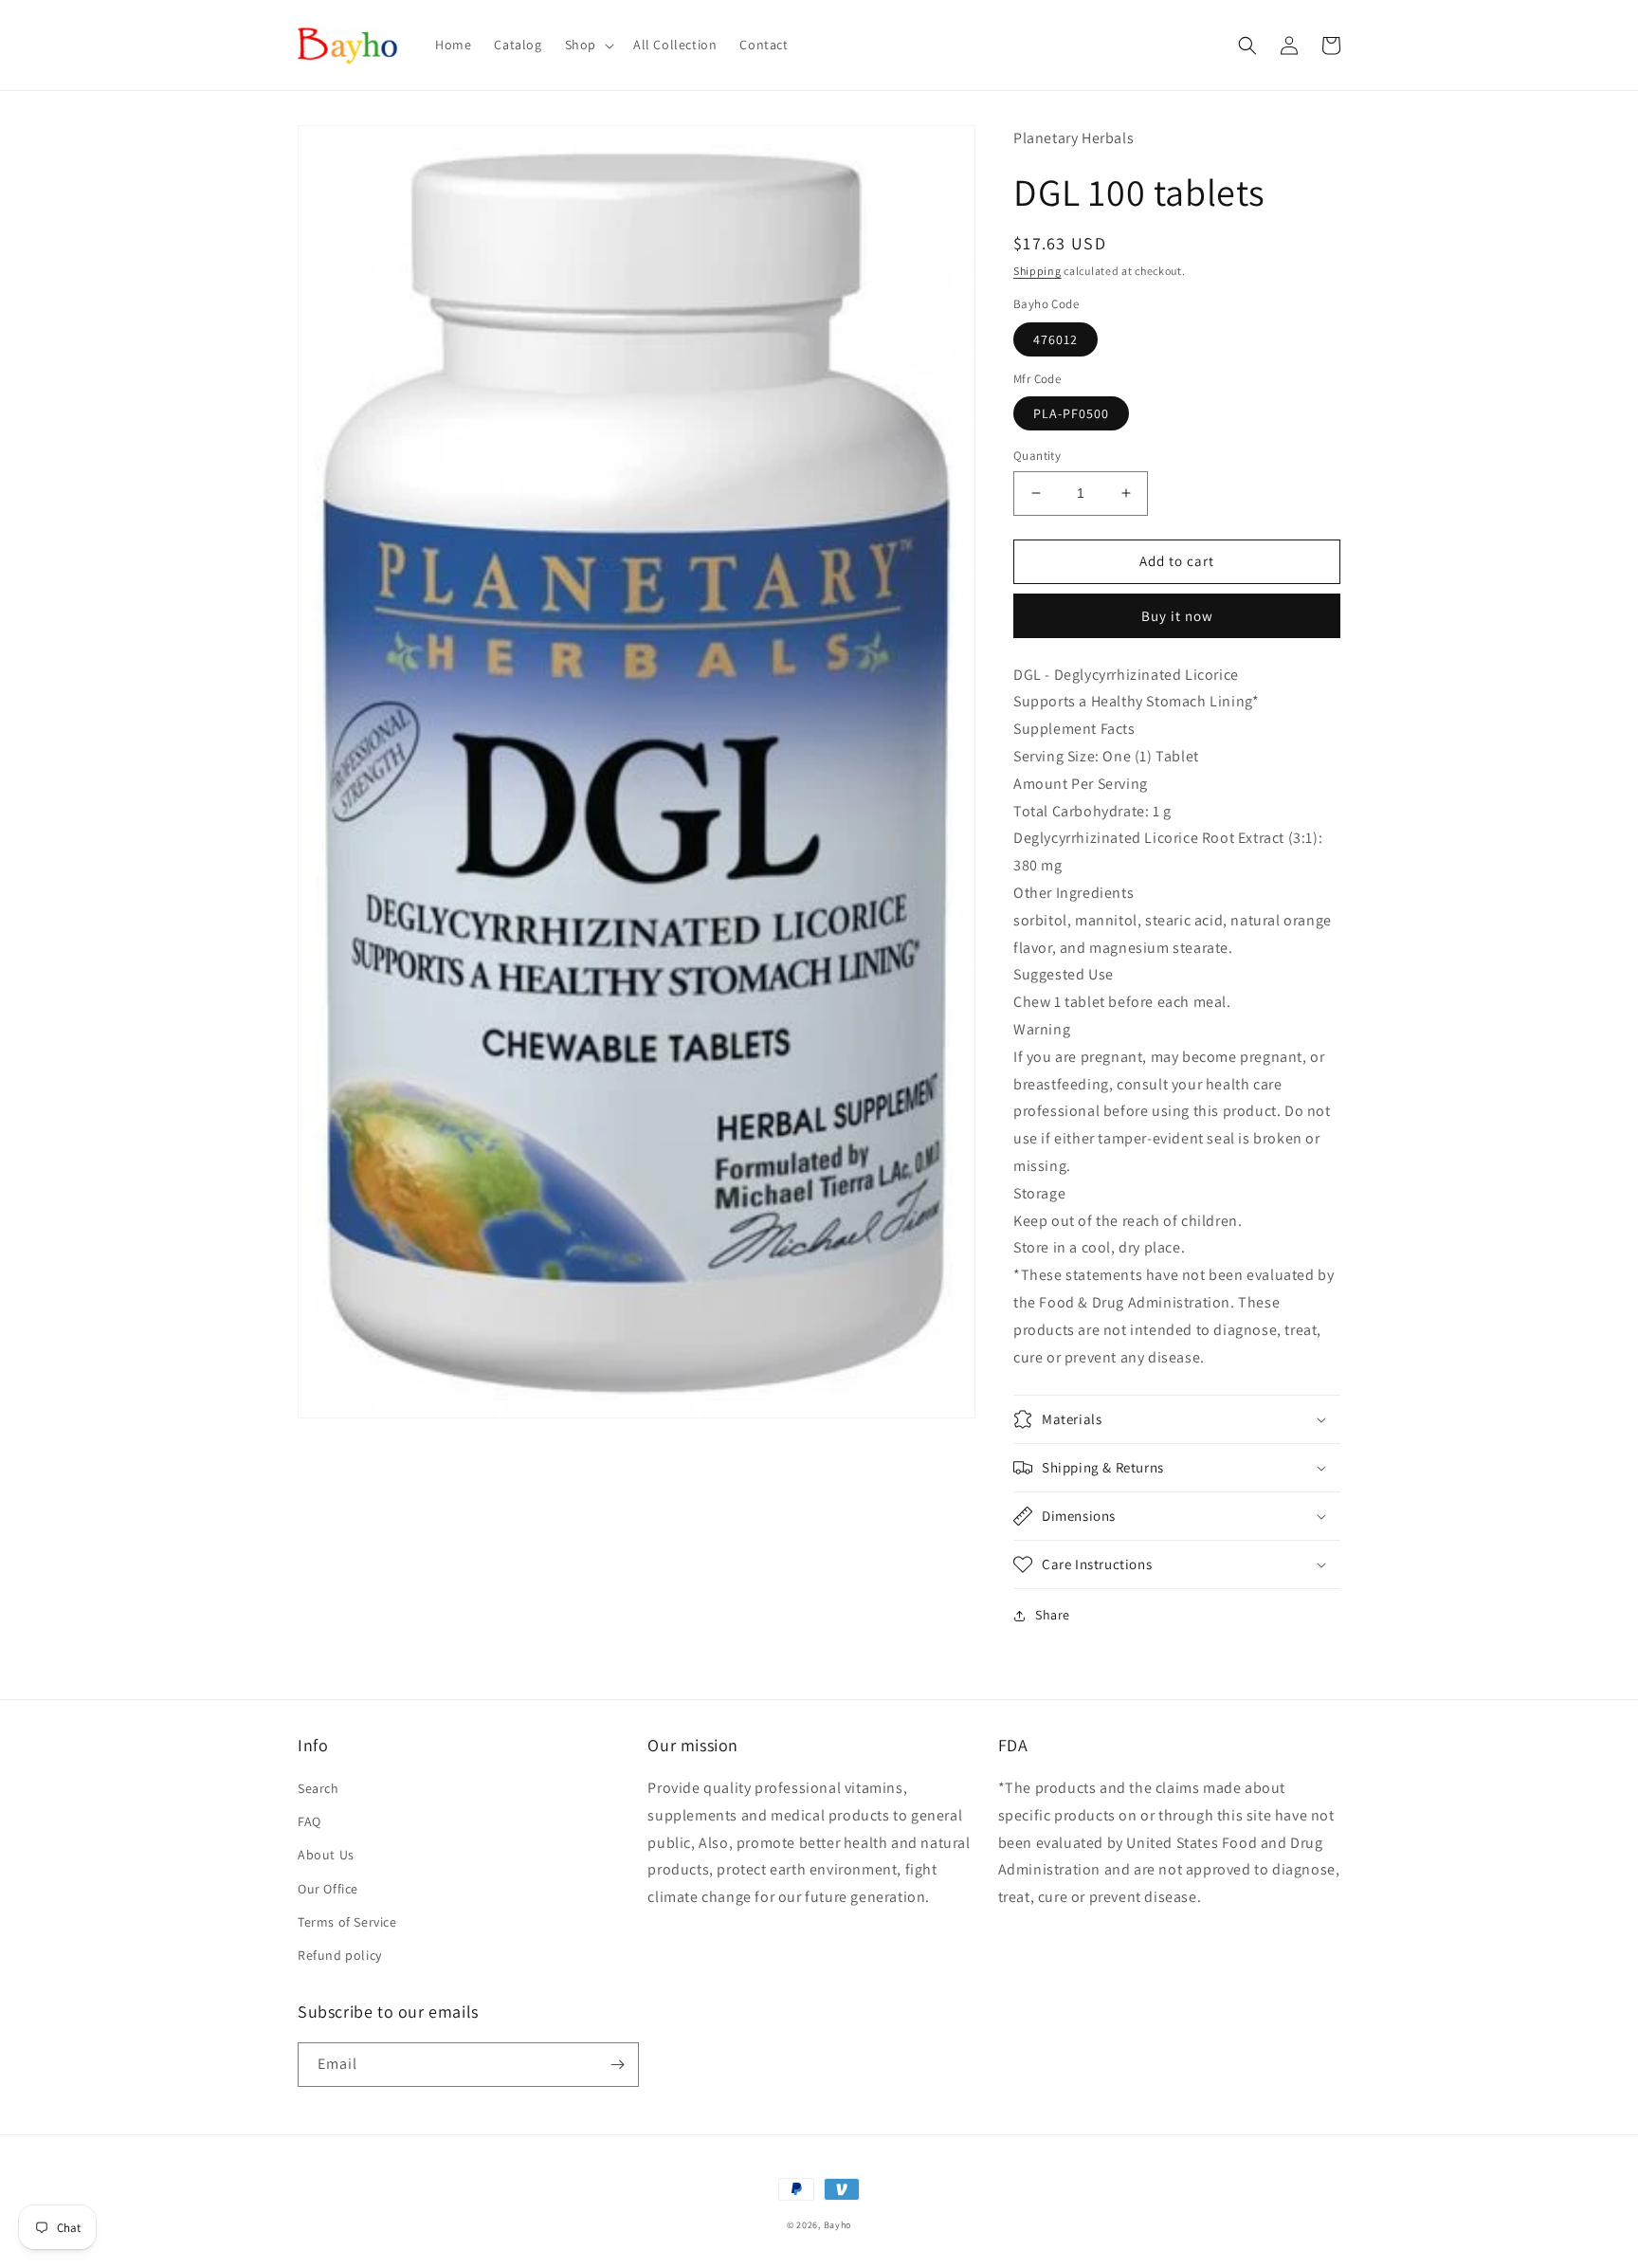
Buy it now (1177, 616)
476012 (1056, 339)
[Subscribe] (617, 2065)
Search (318, 1788)
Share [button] (1053, 1615)
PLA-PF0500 (1071, 413)
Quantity (1037, 456)
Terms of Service (347, 1922)
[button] (588, 45)
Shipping (1037, 271)
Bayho (838, 2225)
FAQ (309, 1821)
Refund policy (340, 1955)
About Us (326, 1855)
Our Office (328, 1889)
